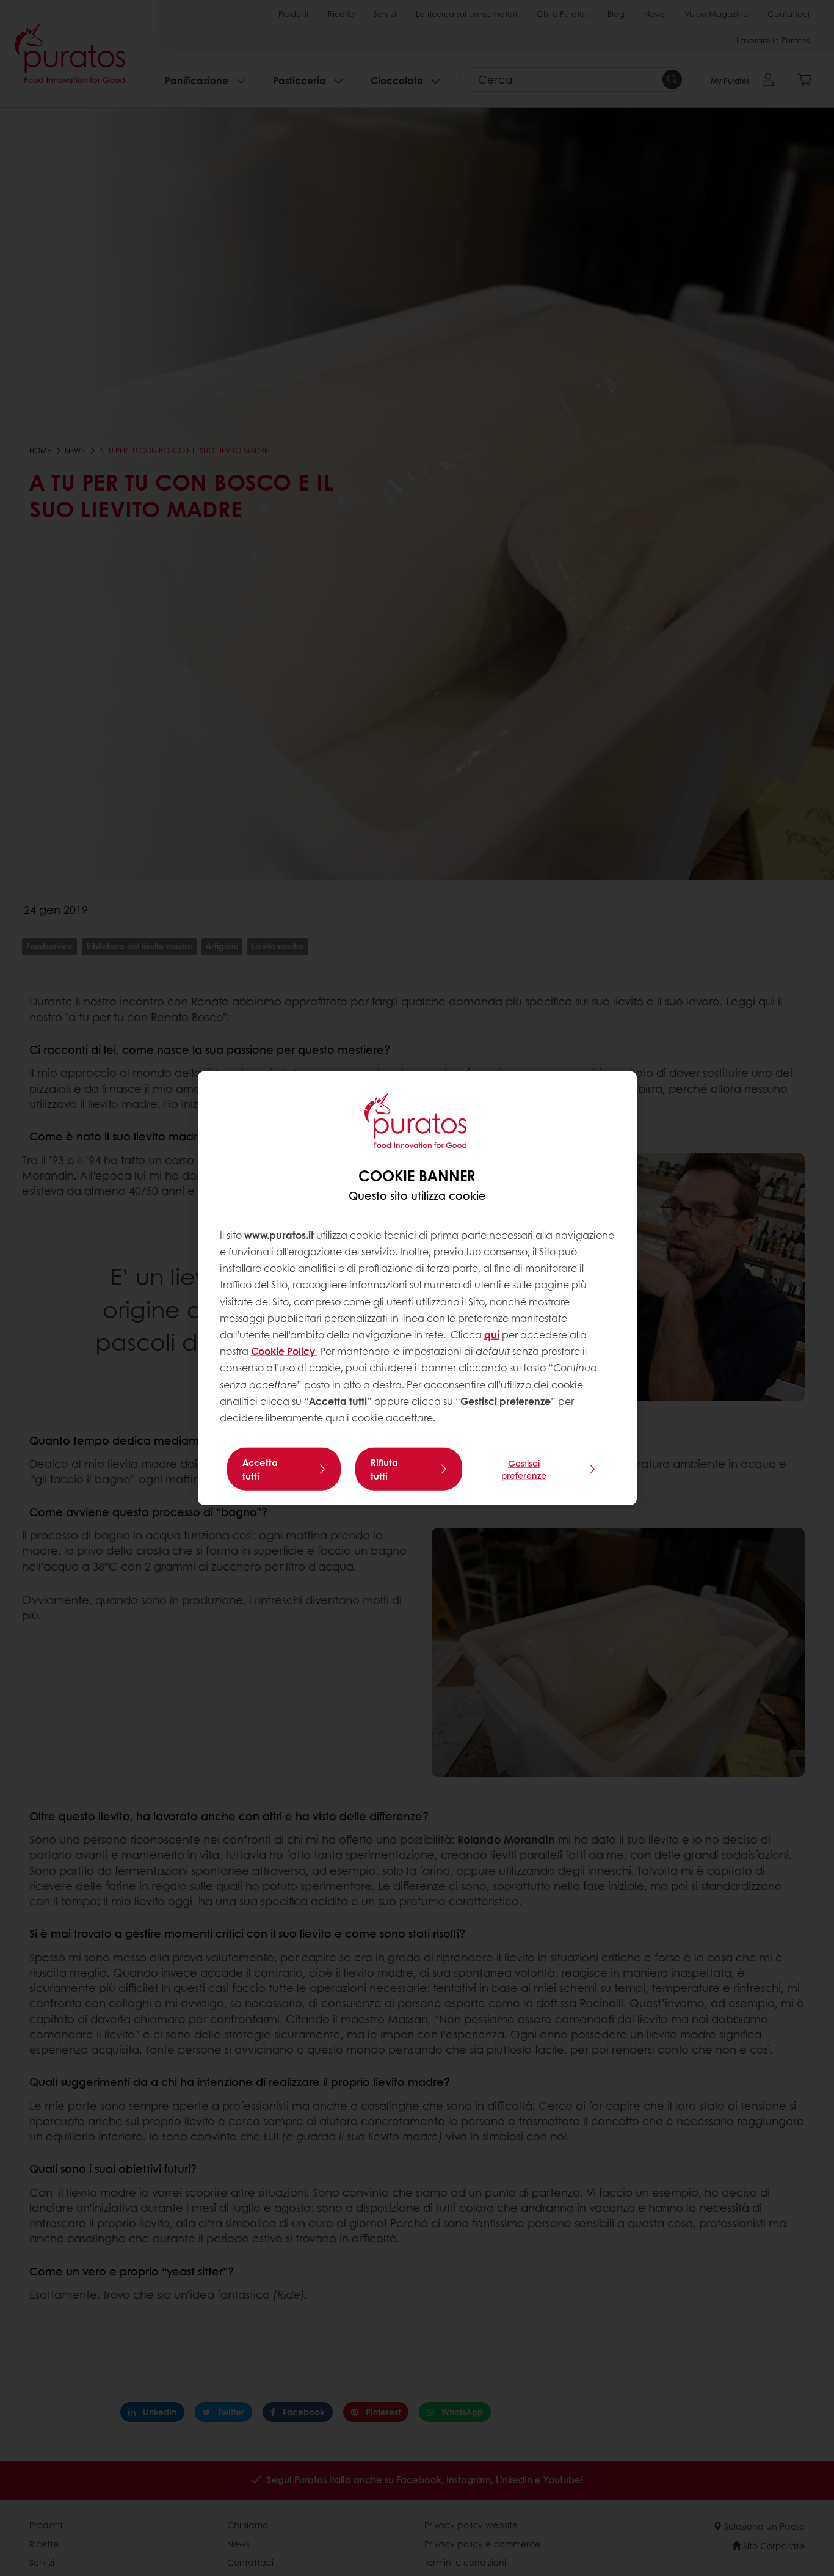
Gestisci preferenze (524, 1469)
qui (492, 1334)
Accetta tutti (260, 1469)
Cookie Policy (284, 1351)
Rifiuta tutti (384, 1469)
